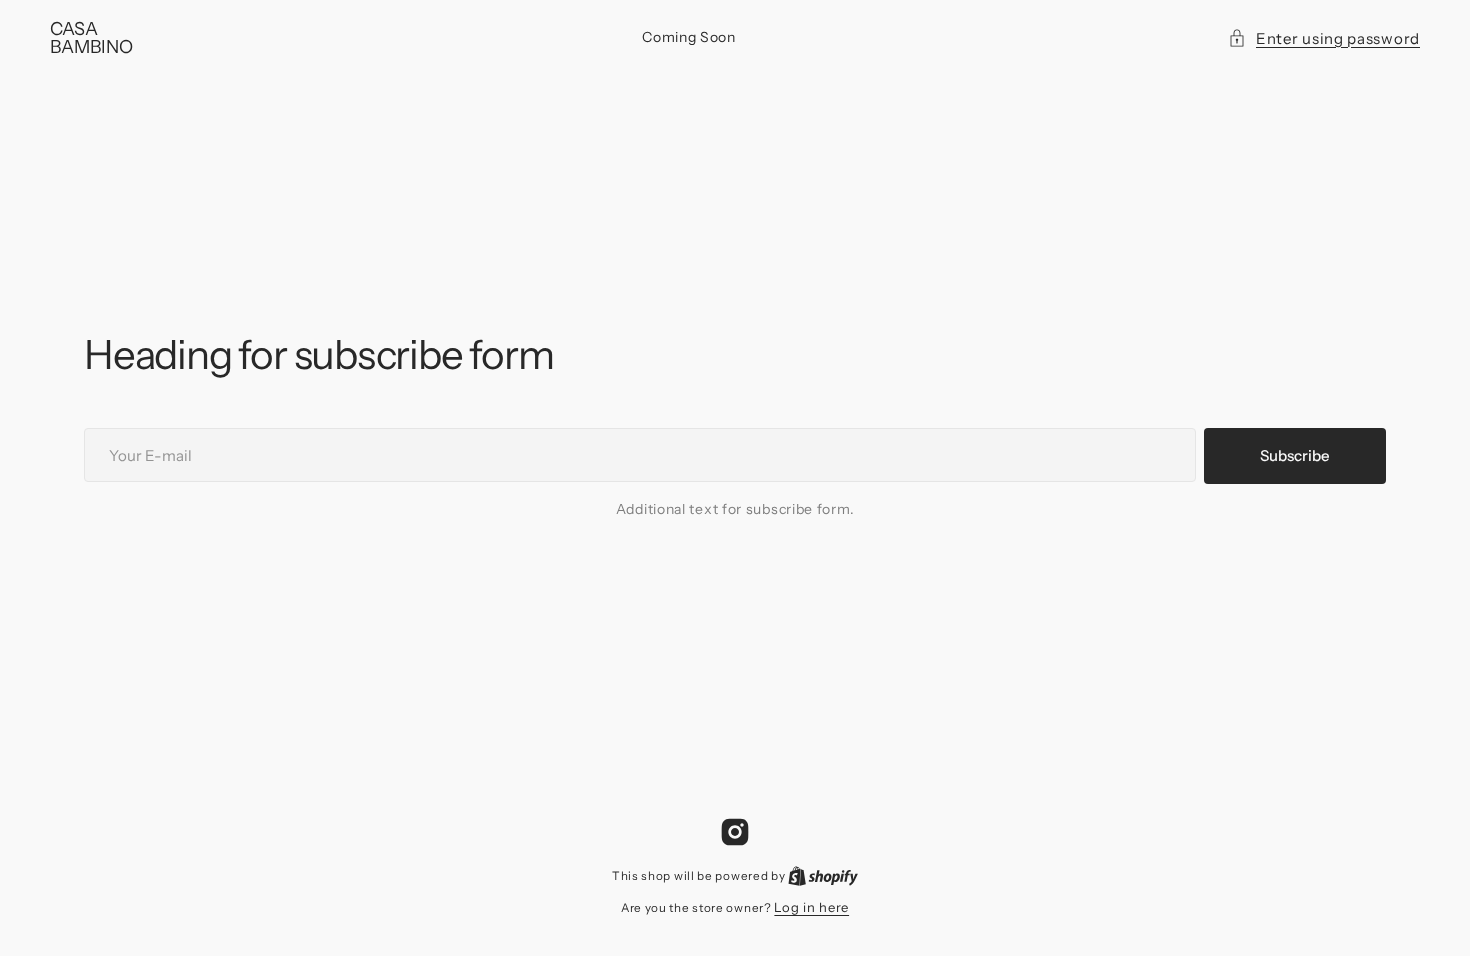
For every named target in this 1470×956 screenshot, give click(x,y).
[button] (1324, 38)
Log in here (811, 907)
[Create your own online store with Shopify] (823, 875)
